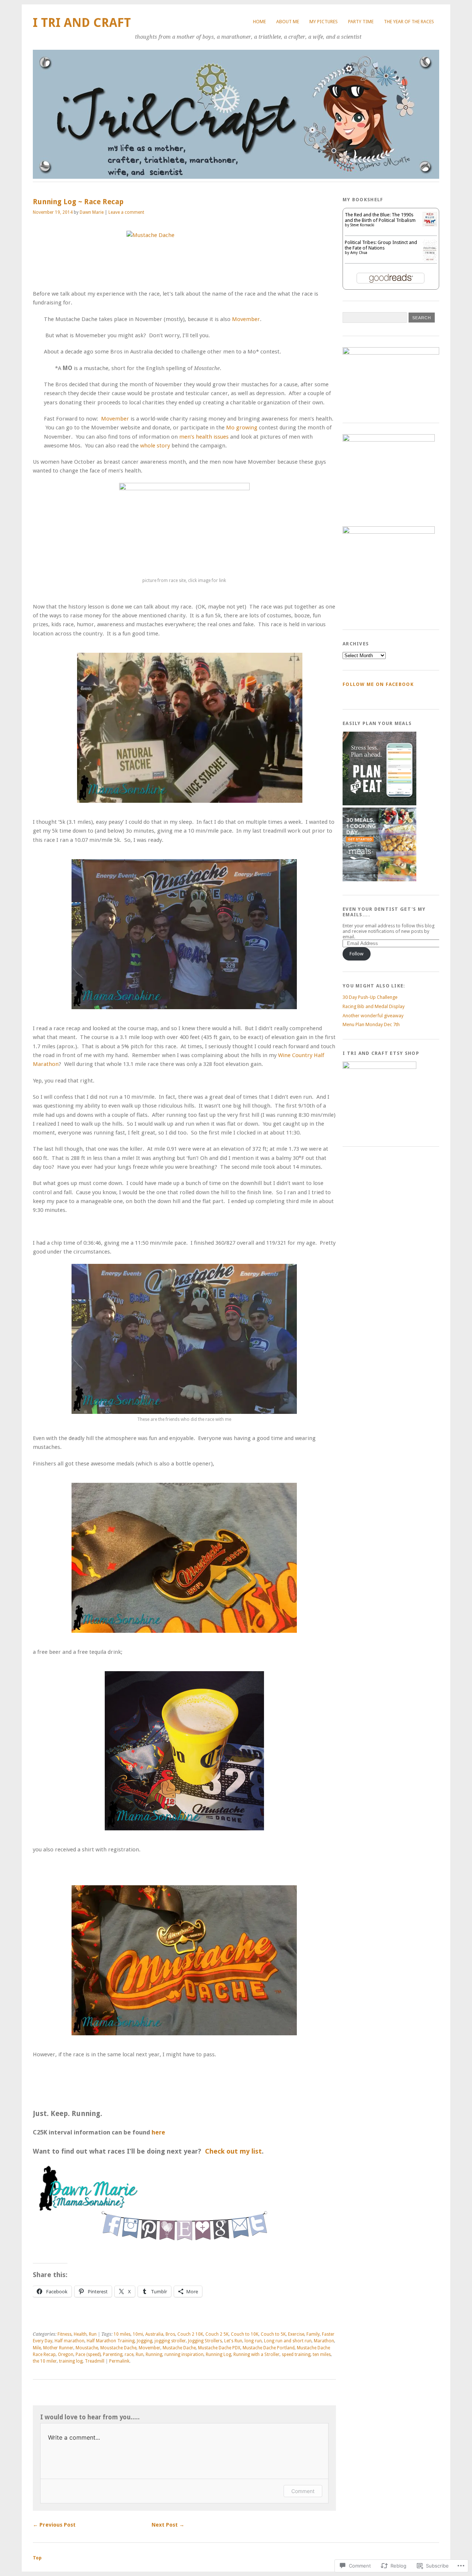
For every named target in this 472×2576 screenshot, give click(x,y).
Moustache (87, 2348)
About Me (288, 22)
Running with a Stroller (256, 2354)
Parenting (113, 2354)
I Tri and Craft (82, 23)
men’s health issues (204, 437)
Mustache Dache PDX (219, 2348)
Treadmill (95, 2361)
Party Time (361, 22)
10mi (138, 2334)
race (129, 2354)
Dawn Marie (92, 212)
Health (80, 2334)
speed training (296, 2354)
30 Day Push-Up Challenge (370, 997)
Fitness (65, 2334)
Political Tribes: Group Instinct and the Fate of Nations (381, 245)
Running (154, 2354)
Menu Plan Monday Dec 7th (371, 1024)
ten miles (322, 2354)
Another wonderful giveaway (373, 1016)
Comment (303, 2491)
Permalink (119, 2361)
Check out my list (233, 2151)
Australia (154, 2334)
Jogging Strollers (205, 2341)
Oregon (66, 2354)
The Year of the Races (409, 22)
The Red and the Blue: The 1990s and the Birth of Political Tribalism (380, 217)
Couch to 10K (245, 2334)
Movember (246, 319)
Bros (170, 2334)
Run (93, 2334)
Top (37, 2558)
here (158, 2132)
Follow (357, 954)
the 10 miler (45, 2361)
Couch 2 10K (190, 2334)
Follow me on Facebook (378, 684)
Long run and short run (288, 2341)
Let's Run (233, 2341)
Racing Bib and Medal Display (374, 1006)
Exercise (296, 2334)
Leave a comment (126, 212)
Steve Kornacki (362, 225)
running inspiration (184, 2354)
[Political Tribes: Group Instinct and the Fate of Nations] (430, 260)
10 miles (122, 2334)
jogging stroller (170, 2341)
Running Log (218, 2354)
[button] (190, 728)
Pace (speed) (88, 2354)
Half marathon (70, 2341)
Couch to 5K (273, 2334)
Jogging (145, 2341)
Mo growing (242, 428)
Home (259, 22)
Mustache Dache (179, 2348)
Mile (37, 2348)
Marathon (324, 2341)
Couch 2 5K (217, 2334)
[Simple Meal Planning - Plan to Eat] (379, 804)
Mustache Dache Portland (269, 2348)
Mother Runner (58, 2348)
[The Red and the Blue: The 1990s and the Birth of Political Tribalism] (430, 225)
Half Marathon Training (111, 2341)
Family (313, 2334)
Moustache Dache (118, 2348)
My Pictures (324, 22)
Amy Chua (359, 253)
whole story (155, 446)
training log (71, 2361)
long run (253, 2341)
